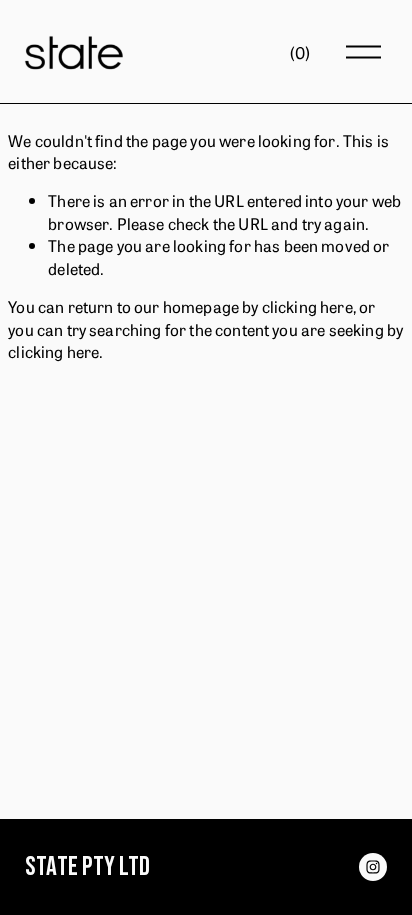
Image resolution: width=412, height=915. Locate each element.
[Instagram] (373, 867)
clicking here (307, 306)
